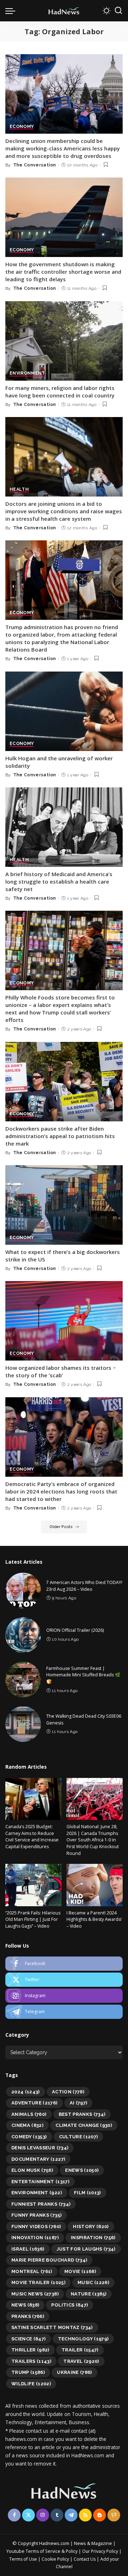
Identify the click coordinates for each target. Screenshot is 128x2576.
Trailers (31, 2361)
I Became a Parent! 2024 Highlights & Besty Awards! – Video (94, 1919)
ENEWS (82, 2170)
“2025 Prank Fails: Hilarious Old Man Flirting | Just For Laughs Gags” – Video (33, 1919)
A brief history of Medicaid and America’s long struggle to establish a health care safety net (59, 881)
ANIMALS (29, 2114)
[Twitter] (64, 1980)
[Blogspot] (100, 2515)
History (91, 2227)
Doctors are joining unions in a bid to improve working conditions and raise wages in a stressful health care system (64, 511)
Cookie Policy (56, 2559)
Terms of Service (43, 2551)
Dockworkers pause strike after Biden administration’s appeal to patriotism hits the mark (60, 1136)
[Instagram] (64, 1996)
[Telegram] (64, 2012)
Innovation (35, 2238)
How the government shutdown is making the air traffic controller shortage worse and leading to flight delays (63, 272)
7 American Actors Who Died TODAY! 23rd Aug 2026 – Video (84, 1586)
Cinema (27, 2125)
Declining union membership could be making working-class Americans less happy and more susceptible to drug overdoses (63, 148)
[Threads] (114, 2515)
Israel (28, 2249)
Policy (72, 2551)
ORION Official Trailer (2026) (75, 1630)
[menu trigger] (12, 11)
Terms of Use (23, 2559)
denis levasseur (40, 2148)
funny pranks (36, 2215)
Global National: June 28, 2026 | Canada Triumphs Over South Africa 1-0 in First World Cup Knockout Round (93, 1840)
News (25, 2305)
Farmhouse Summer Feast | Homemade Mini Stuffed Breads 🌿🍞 (83, 1675)
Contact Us (85, 2559)
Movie (80, 2271)
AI (79, 2103)
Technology (83, 2339)
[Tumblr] (57, 2515)
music (93, 2282)
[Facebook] (64, 1964)
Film (87, 2193)
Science (29, 2339)
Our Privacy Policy (101, 2551)
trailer (80, 2350)
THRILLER (30, 2350)
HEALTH (19, 490)
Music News (35, 2294)
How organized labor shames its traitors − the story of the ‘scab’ (61, 1371)
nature (89, 2294)
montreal (32, 2271)
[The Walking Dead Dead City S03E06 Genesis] (23, 1724)
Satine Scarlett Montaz (52, 2327)
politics (70, 2305)
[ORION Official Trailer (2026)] (23, 1635)
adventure (34, 2103)
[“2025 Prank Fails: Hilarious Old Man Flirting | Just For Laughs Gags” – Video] (33, 1885)
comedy (29, 2137)
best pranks (82, 2114)
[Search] (118, 11)
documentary (38, 2159)
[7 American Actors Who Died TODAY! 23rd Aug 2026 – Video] (23, 1590)
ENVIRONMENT (27, 373)
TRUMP (28, 2372)
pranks (28, 2316)
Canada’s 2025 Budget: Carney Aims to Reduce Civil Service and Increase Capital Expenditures (32, 1837)
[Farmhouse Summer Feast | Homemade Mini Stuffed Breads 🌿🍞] (23, 1680)
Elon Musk (32, 2170)
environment (37, 2193)
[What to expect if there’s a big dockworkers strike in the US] (64, 1205)
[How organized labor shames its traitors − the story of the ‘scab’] (64, 1321)
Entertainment (40, 2182)
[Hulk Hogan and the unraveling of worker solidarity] (64, 711)
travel (81, 2361)
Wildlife (31, 2384)
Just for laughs (86, 2249)
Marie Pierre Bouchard (49, 2260)
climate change (84, 2125)
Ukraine (74, 2372)
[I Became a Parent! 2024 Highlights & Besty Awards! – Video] (95, 1885)
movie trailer (38, 2282)
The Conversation (35, 165)
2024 (26, 2092)
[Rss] (85, 2515)
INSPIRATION (93, 2238)
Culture (79, 2137)
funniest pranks (41, 2204)
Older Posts (61, 1527)
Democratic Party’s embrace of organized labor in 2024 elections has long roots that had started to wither (61, 1491)
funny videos (36, 2227)
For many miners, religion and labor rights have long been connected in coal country (60, 392)
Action (68, 2092)
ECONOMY (22, 127)
